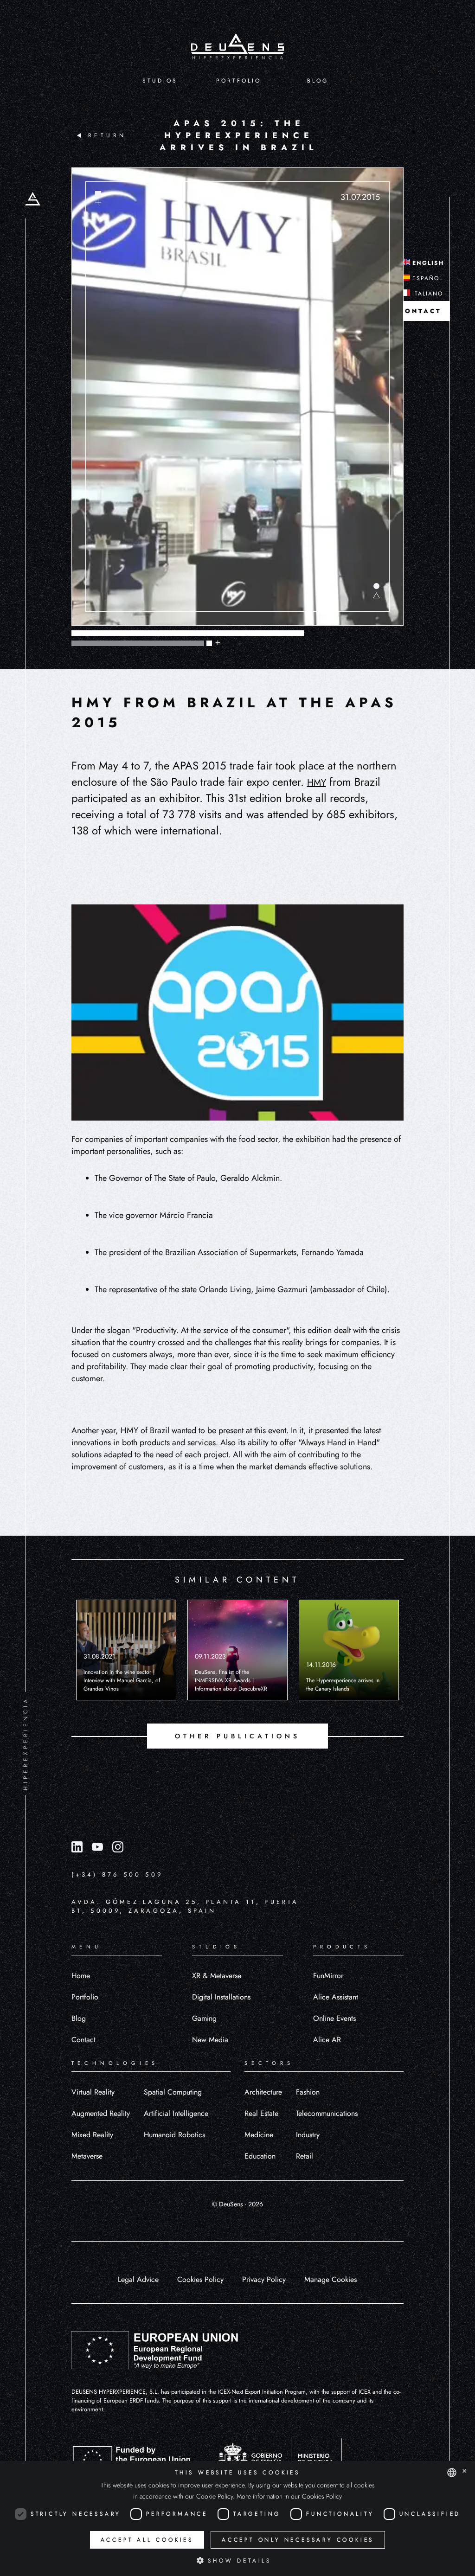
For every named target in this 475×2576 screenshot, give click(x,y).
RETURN (107, 135)
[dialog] (237, 2518)
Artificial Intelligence (176, 2113)
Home (81, 1976)
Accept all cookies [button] (147, 2540)
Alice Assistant (336, 1997)
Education (260, 2156)
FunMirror (328, 1976)
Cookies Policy (200, 2279)
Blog (79, 2018)
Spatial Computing (173, 2092)
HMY (317, 783)
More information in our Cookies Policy (289, 2496)
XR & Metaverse (217, 1976)
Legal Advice (138, 2279)
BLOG (318, 81)
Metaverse (87, 2156)
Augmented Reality (101, 2113)
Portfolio (85, 1997)
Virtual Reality (93, 2092)
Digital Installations (221, 1997)
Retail (305, 2156)
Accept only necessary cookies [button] (298, 2540)
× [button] (465, 2472)
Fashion (308, 2092)
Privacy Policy (264, 2279)
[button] (237, 2560)
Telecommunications (327, 2113)
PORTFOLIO (239, 81)
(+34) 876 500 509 (117, 1874)
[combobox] (452, 2473)
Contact (83, 2040)
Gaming (204, 2018)
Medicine (259, 2135)
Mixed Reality (92, 2135)
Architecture (263, 2092)
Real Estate (261, 2113)
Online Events (334, 2018)
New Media (210, 2040)
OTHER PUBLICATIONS (237, 1736)
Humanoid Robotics (174, 2135)
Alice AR (327, 2040)
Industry (308, 2135)
